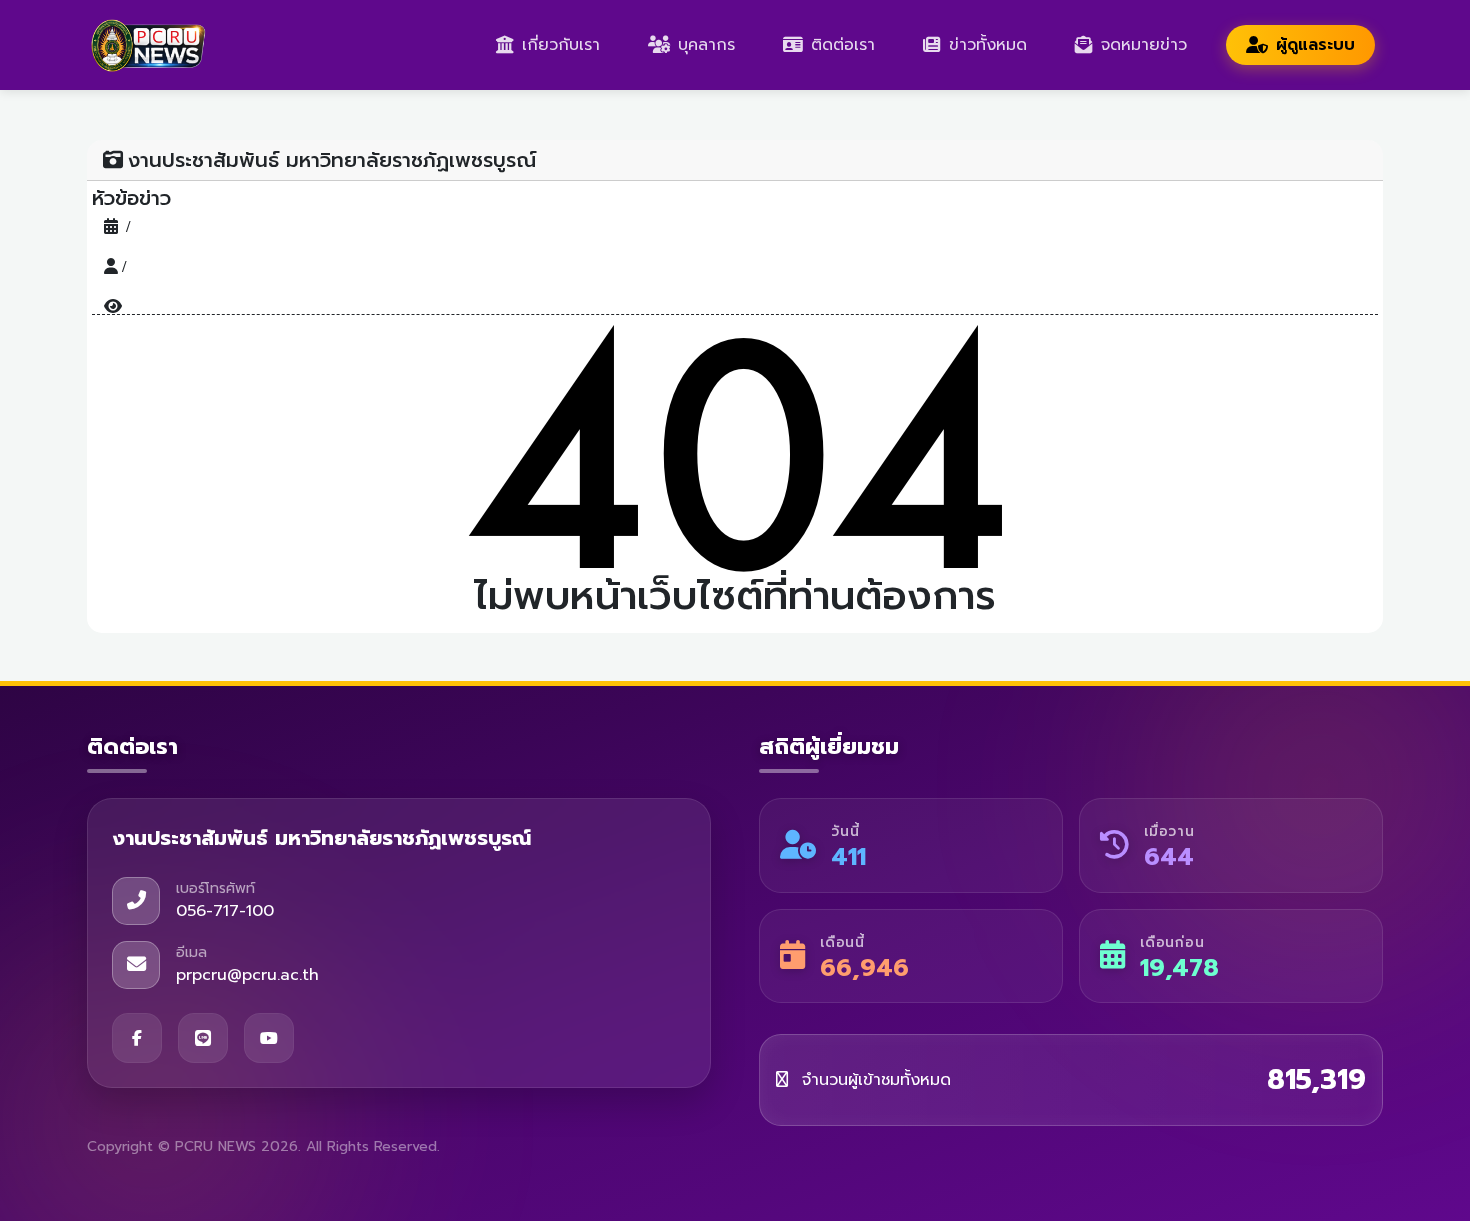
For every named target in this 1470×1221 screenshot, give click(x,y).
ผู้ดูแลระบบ (1315, 45)
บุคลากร (706, 45)
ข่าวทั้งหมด (988, 45)
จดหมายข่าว (1144, 45)
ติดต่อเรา (843, 45)
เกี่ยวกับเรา (561, 45)
